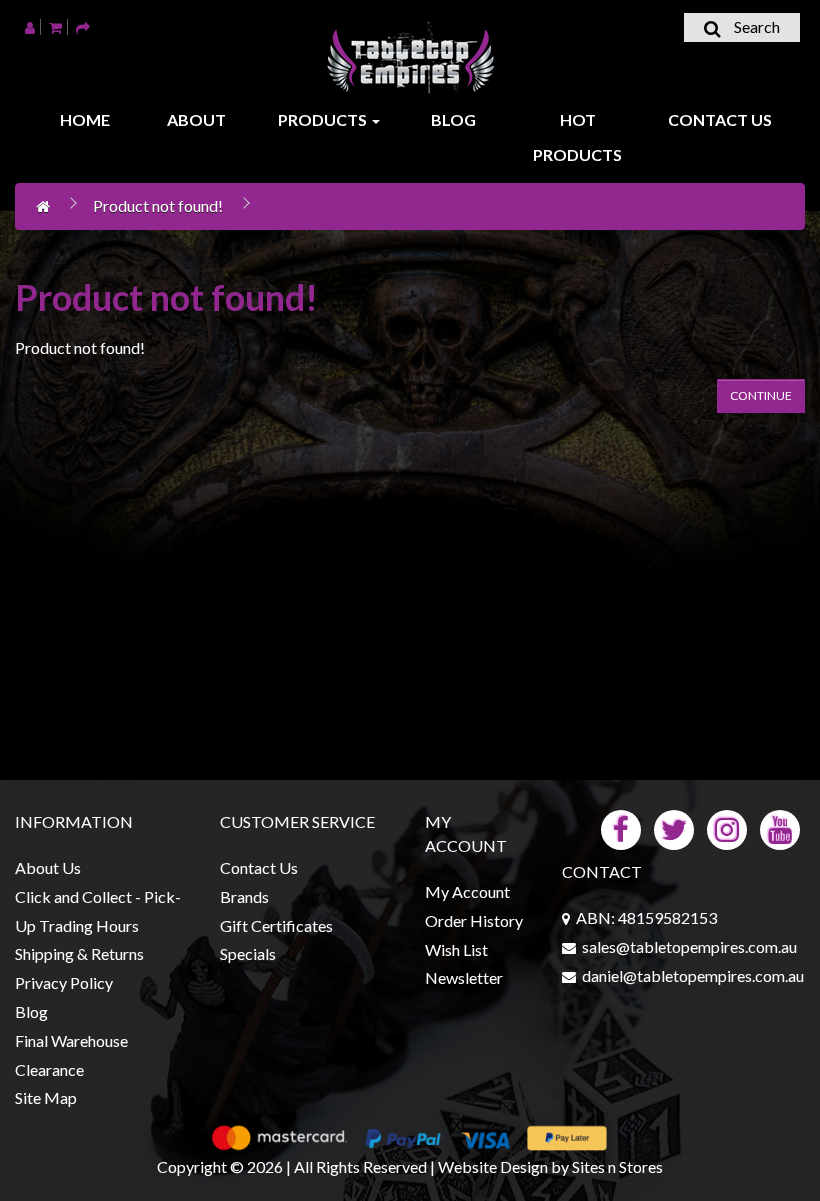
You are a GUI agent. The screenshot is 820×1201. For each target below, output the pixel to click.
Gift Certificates (276, 925)
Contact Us (720, 119)
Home (85, 119)
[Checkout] (83, 26)
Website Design (493, 1166)
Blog (453, 119)
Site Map (46, 1097)
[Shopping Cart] (55, 26)
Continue (761, 395)
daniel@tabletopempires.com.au (693, 975)
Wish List (456, 949)
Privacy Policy (64, 982)
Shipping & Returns (79, 953)
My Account (467, 891)
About (196, 119)
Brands (244, 896)
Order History (474, 920)
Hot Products (577, 137)
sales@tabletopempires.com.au (689, 946)
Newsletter (464, 977)
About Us (48, 867)
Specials (248, 953)
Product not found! (158, 205)
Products (324, 119)
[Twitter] (674, 827)
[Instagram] (727, 827)
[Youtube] (780, 827)
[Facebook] (621, 827)
